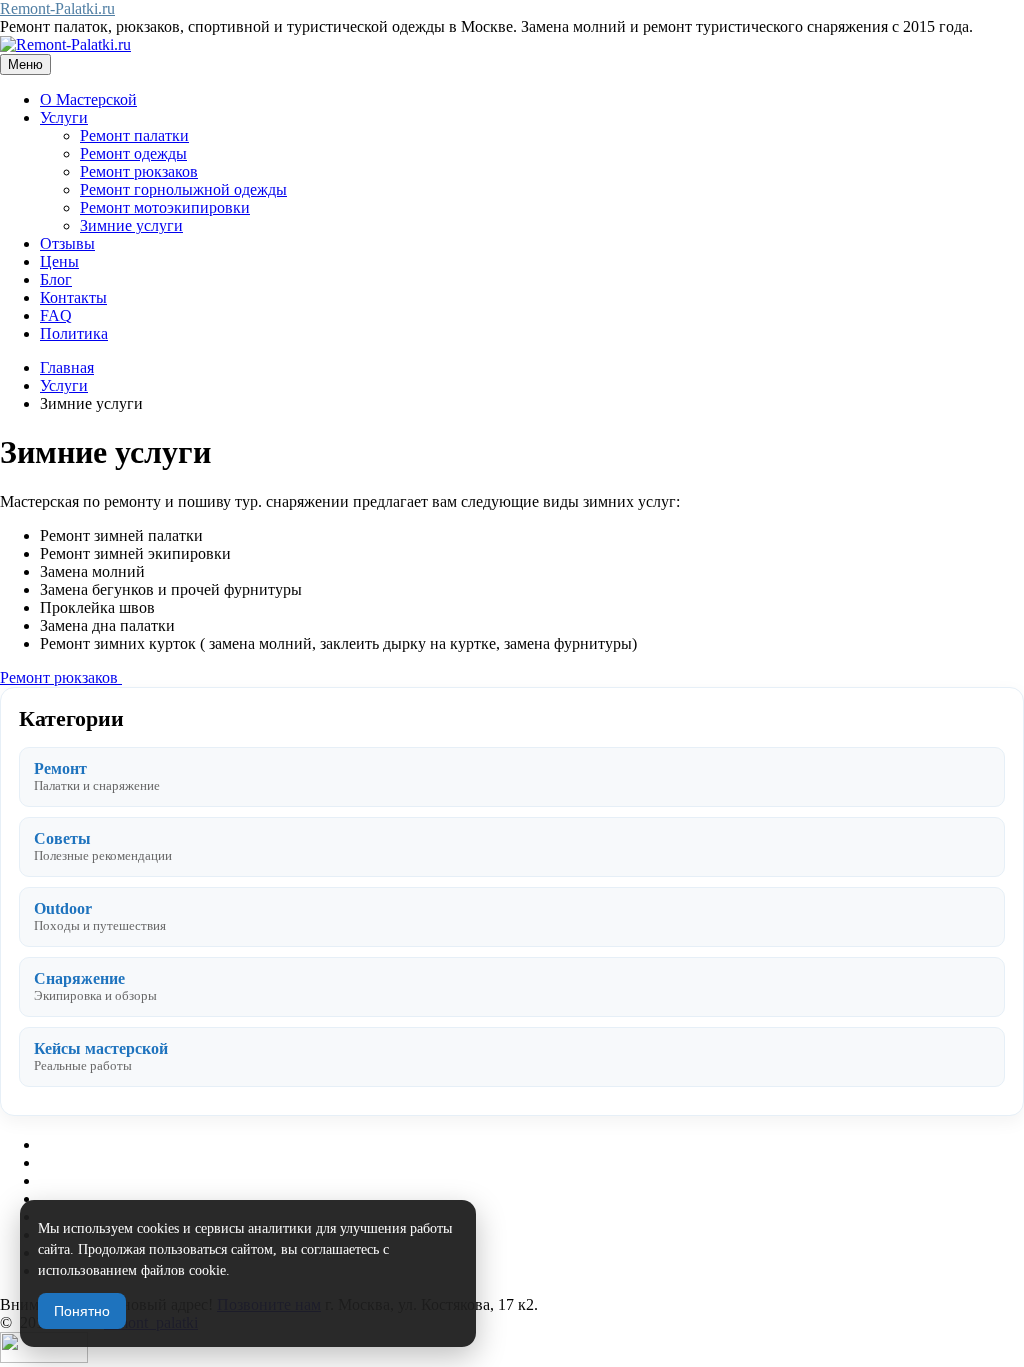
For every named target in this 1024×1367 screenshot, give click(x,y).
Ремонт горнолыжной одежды (183, 189)
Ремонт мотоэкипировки (165, 207)
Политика (74, 333)
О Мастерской (88, 99)
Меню (25, 64)
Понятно (82, 1311)
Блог (56, 279)
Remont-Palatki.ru (57, 8)
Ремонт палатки (134, 135)
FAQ (56, 315)
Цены (59, 261)
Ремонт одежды (133, 153)
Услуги (64, 117)
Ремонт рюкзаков (139, 171)
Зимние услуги (131, 225)
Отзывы (67, 243)
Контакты (73, 297)
